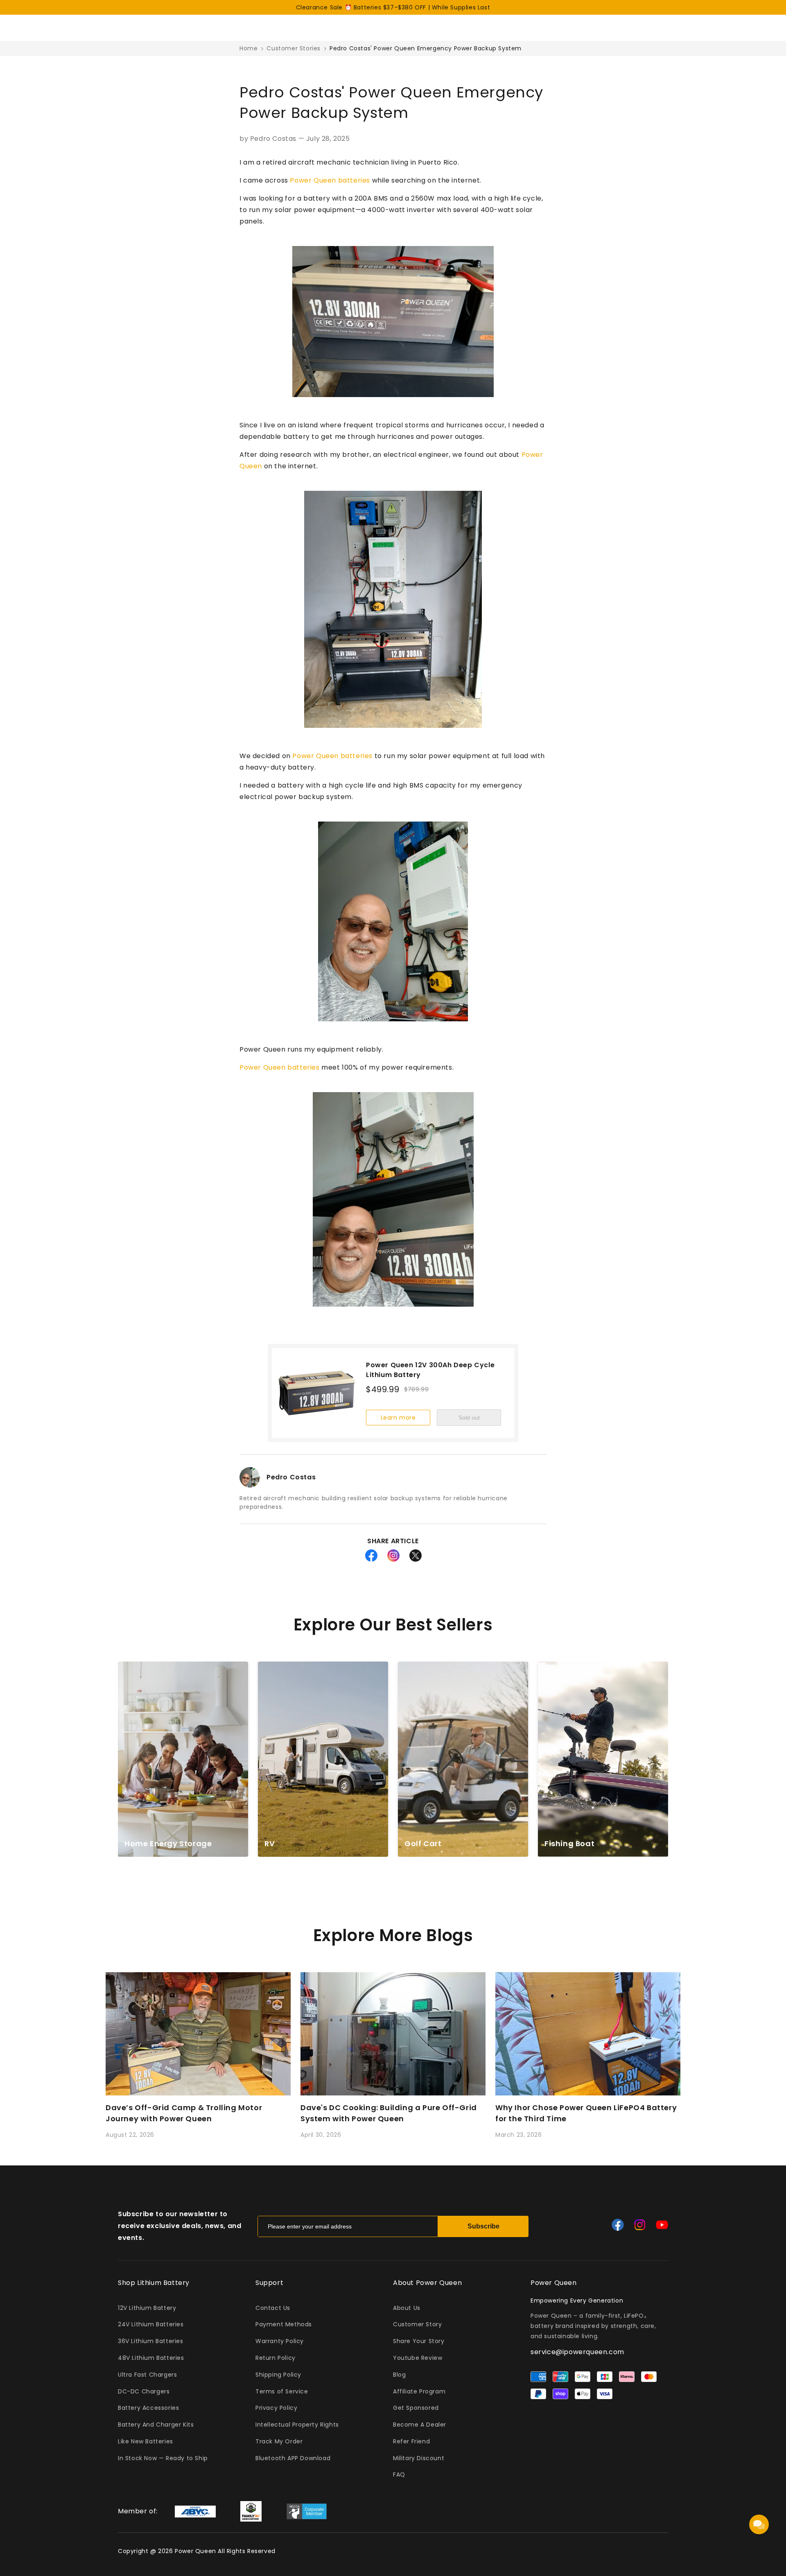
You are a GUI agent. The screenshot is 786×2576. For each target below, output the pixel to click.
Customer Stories (294, 48)
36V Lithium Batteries (151, 2341)
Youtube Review (418, 2358)
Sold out (469, 1418)
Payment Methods (284, 2324)
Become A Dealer (420, 2425)
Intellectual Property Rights (297, 2425)
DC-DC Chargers (144, 2391)
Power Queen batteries (330, 180)
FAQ (399, 2474)
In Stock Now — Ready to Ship (163, 2458)
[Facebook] (618, 2225)
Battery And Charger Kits (156, 2425)
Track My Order (279, 2441)
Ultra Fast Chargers (147, 2375)
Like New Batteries (146, 2441)
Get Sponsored (416, 2408)
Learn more (398, 1418)
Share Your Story (419, 2341)
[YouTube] (662, 2225)
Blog (399, 2375)
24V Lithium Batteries (151, 2324)
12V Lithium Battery (147, 2308)
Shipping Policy (278, 2375)
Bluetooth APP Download (293, 2458)
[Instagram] (640, 2225)
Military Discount (419, 2458)
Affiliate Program (419, 2391)
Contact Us (273, 2308)
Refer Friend (411, 2441)
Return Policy (276, 2358)
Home (248, 48)
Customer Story (417, 2324)
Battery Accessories (148, 2408)
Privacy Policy (276, 2408)
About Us (407, 2308)
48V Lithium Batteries (151, 2358)
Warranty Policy (280, 2341)
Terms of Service (282, 2391)
